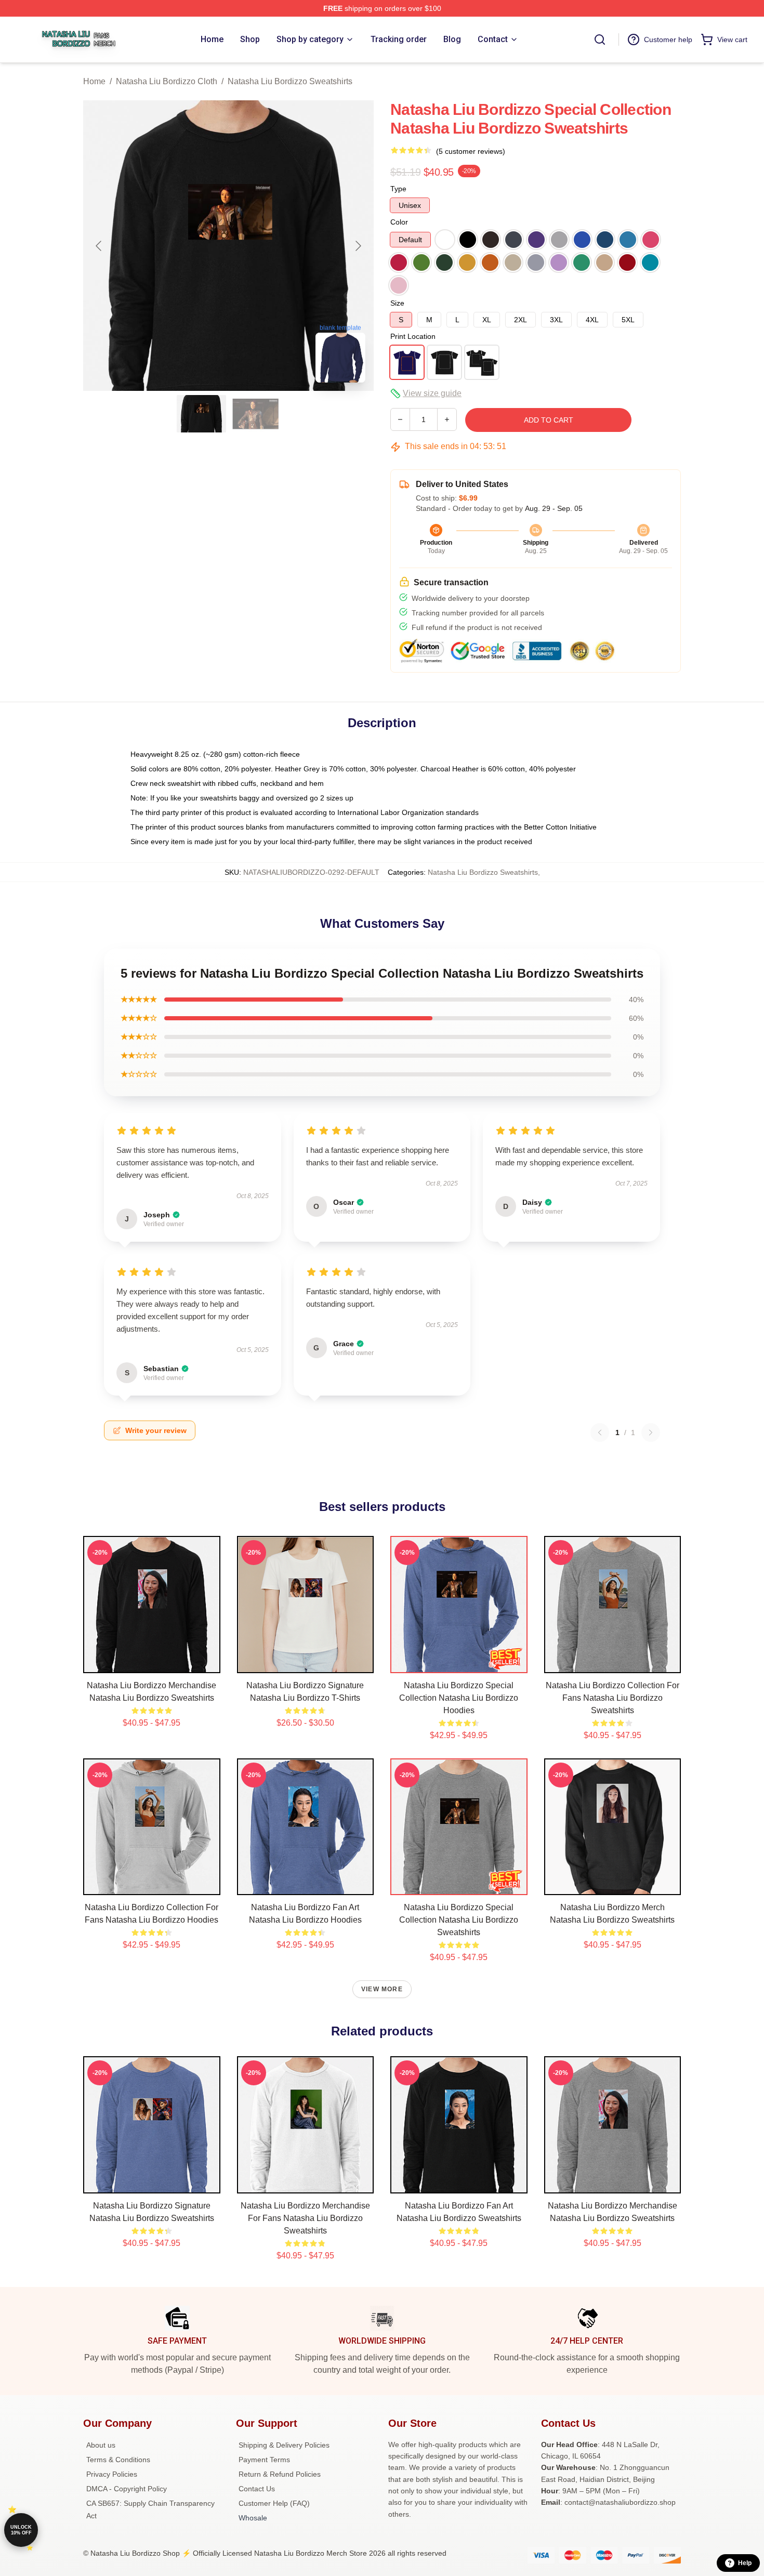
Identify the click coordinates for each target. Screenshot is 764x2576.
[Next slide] (358, 246)
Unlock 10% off (21, 2530)
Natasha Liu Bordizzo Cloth (167, 81)
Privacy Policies (112, 2474)
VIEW (152, 1663)
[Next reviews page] (651, 1432)
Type (398, 189)
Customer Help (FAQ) (274, 2503)
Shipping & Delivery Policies (284, 2445)
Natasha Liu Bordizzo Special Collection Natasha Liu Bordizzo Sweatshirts (459, 1920)
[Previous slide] (99, 246)
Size (397, 303)
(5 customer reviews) (471, 151)
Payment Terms (264, 2460)
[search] (600, 40)
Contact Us (257, 2489)
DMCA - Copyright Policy (127, 2489)
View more (382, 1989)
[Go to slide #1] (202, 414)
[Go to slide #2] (256, 414)
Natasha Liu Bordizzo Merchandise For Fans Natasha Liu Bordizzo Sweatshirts (305, 2218)
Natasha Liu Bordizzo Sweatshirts (290, 81)
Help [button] (745, 2563)
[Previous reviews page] (600, 1432)
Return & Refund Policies (280, 2474)
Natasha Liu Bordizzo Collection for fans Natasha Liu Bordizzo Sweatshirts (612, 1698)
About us (101, 2445)
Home (94, 81)
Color (399, 222)
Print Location (413, 336)
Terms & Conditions (118, 2460)
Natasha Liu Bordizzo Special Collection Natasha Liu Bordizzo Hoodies (459, 1698)
